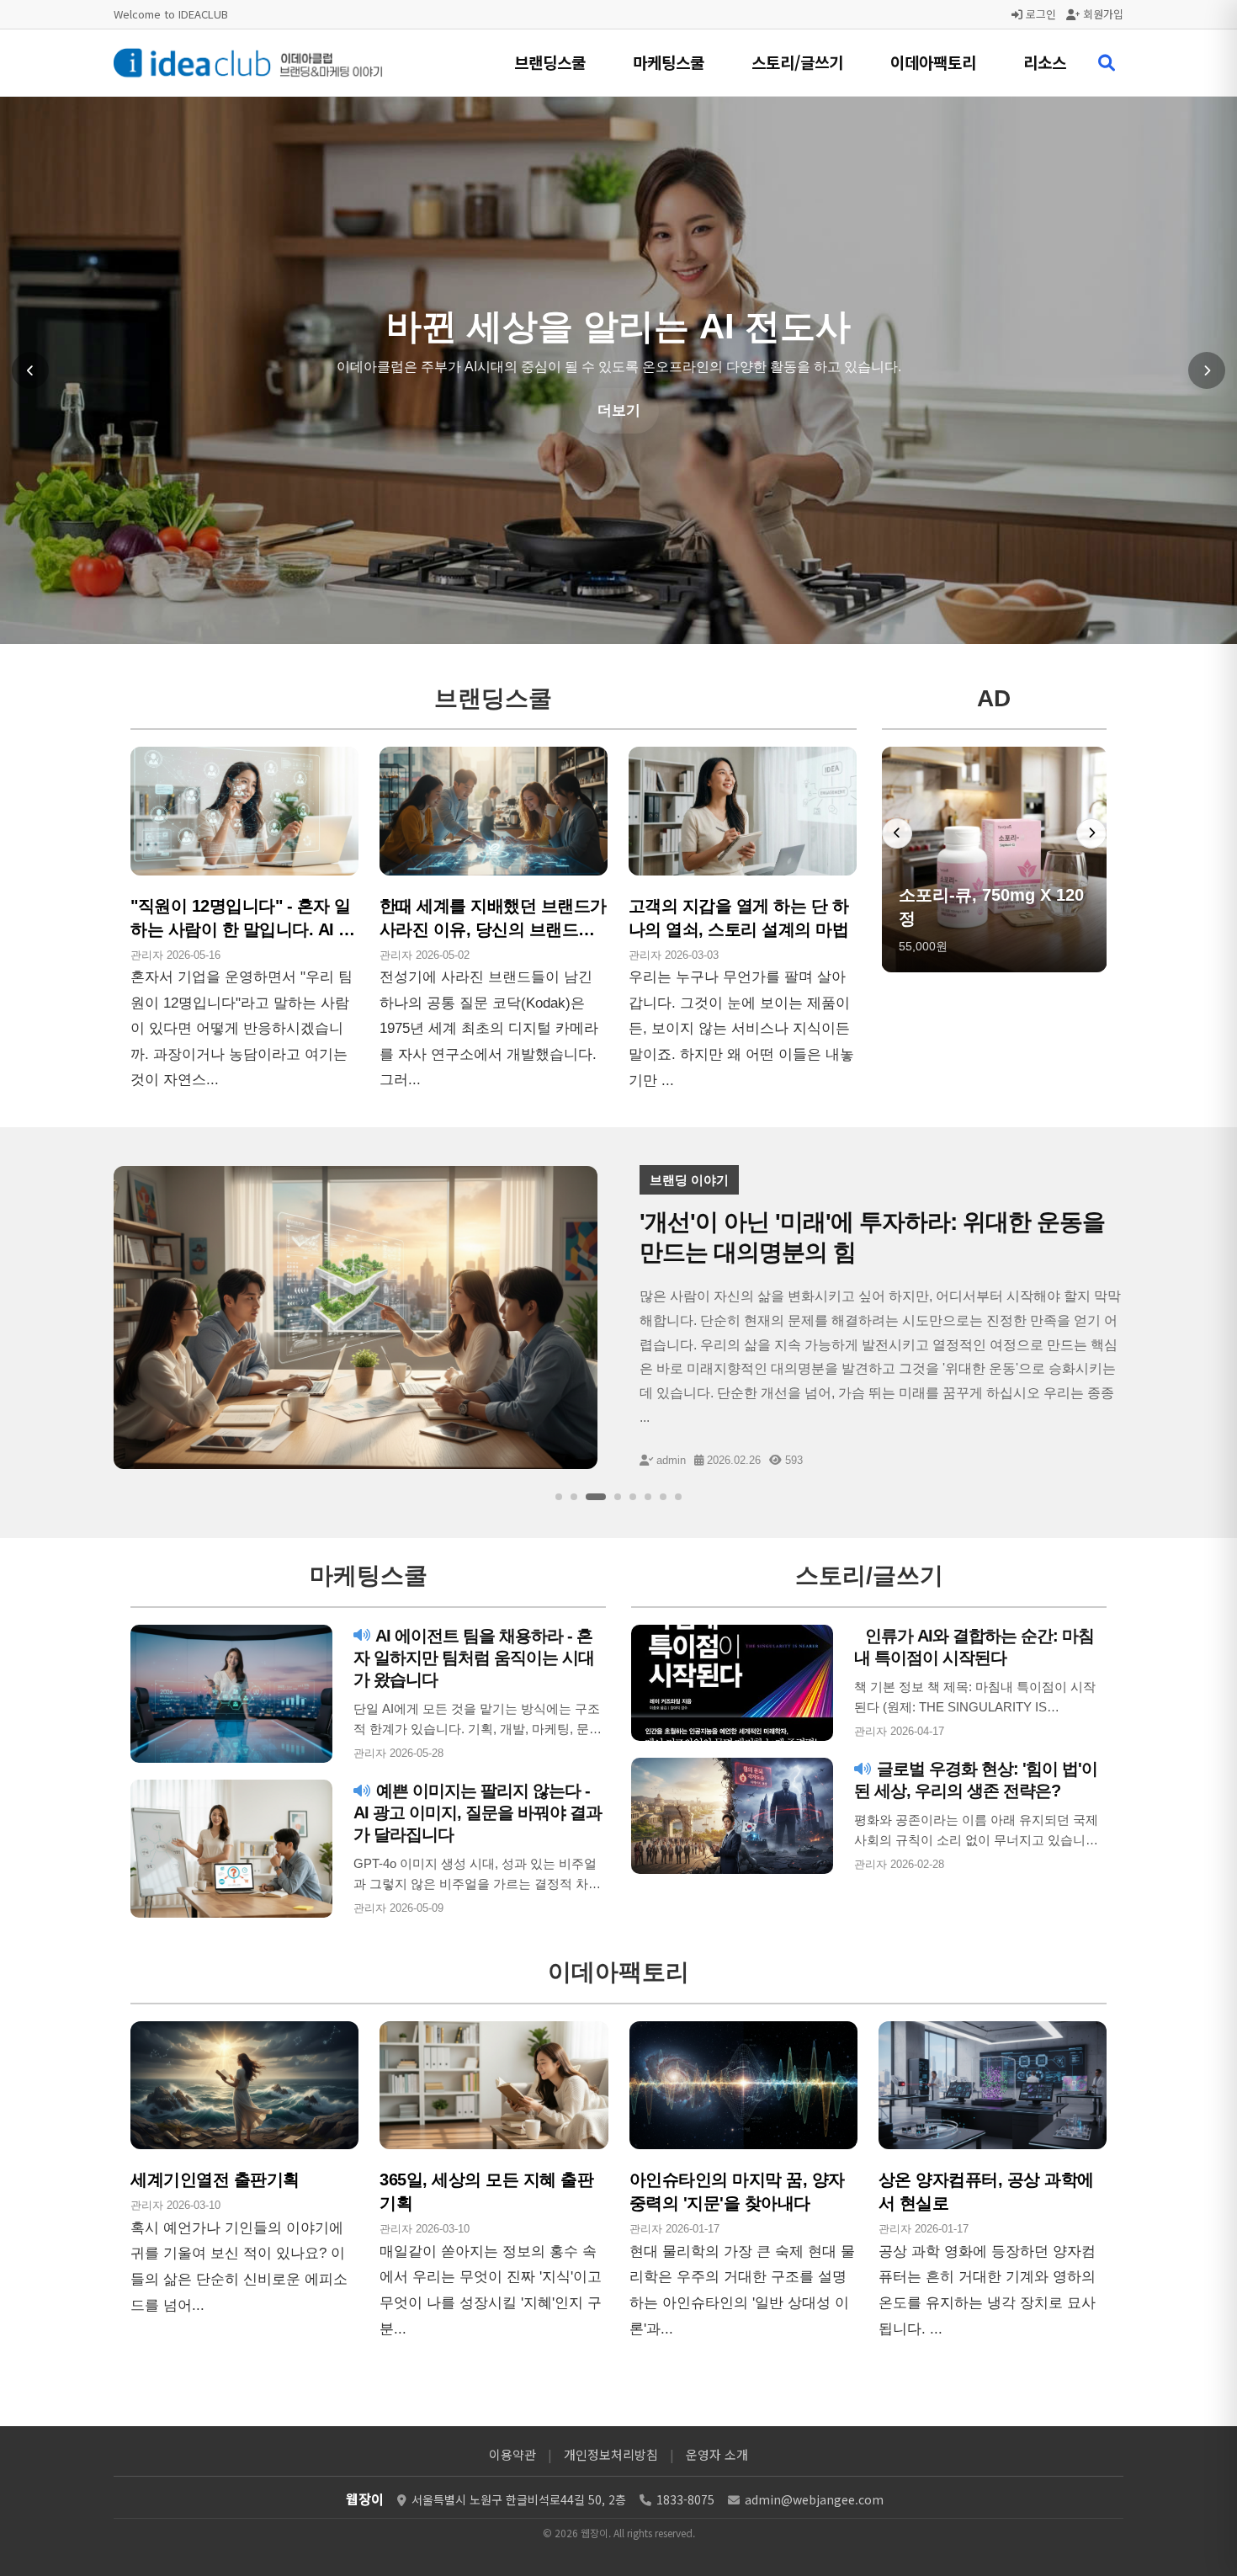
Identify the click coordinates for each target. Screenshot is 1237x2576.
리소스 (1045, 62)
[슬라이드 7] (663, 1497)
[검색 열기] (1107, 63)
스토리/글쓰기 (797, 62)
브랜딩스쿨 (550, 62)
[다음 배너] (1091, 833)
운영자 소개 (717, 2454)
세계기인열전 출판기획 (215, 2179)
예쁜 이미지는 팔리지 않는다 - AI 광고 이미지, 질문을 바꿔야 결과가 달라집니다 (478, 1812)
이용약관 (512, 2454)
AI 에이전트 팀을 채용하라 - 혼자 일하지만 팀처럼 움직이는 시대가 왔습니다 (474, 1658)
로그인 (1039, 14)
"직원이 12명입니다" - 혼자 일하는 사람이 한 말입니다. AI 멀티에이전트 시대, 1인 (243, 929)
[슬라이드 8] (678, 1497)
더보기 (619, 474)
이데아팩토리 (933, 62)
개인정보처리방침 (611, 2454)
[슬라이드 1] (559, 1497)
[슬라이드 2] (574, 1497)
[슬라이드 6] (648, 1497)
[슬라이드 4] (618, 1497)
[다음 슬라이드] (1207, 370)
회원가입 (1102, 14)
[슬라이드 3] (596, 1497)
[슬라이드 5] (633, 1497)
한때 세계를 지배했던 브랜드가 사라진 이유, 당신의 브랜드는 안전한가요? (493, 929)
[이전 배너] (897, 833)
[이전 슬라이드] (30, 370)
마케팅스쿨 (669, 62)
